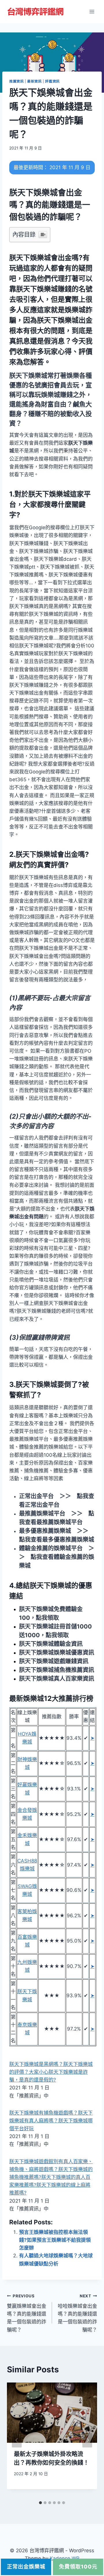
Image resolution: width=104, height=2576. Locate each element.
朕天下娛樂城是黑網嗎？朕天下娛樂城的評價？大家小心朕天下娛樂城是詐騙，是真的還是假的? (51, 2072)
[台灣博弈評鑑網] (36, 12)
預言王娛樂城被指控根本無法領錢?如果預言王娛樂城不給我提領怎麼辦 (55, 2240)
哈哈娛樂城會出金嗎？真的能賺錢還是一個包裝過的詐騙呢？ (77, 2313)
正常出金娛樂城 (26, 2567)
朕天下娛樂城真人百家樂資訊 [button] (57, 1679)
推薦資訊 (16, 81)
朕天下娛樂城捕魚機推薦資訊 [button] (57, 1670)
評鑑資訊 (52, 81)
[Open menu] (92, 11)
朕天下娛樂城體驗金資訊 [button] (51, 1644)
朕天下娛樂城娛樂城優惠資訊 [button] (57, 1653)
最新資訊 (34, 81)
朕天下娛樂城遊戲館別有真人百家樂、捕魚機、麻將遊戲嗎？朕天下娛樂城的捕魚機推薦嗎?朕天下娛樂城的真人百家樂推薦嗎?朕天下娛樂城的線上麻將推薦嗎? (51, 2177)
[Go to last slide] (17, 2440)
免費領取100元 (78, 2567)
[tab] (40, 2503)
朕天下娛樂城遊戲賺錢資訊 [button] (54, 1661)
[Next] (87, 2440)
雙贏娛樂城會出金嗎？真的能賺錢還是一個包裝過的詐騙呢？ (27, 2313)
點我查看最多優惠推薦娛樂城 (57, 1540)
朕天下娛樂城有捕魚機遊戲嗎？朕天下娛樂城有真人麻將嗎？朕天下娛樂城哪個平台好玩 (51, 2121)
